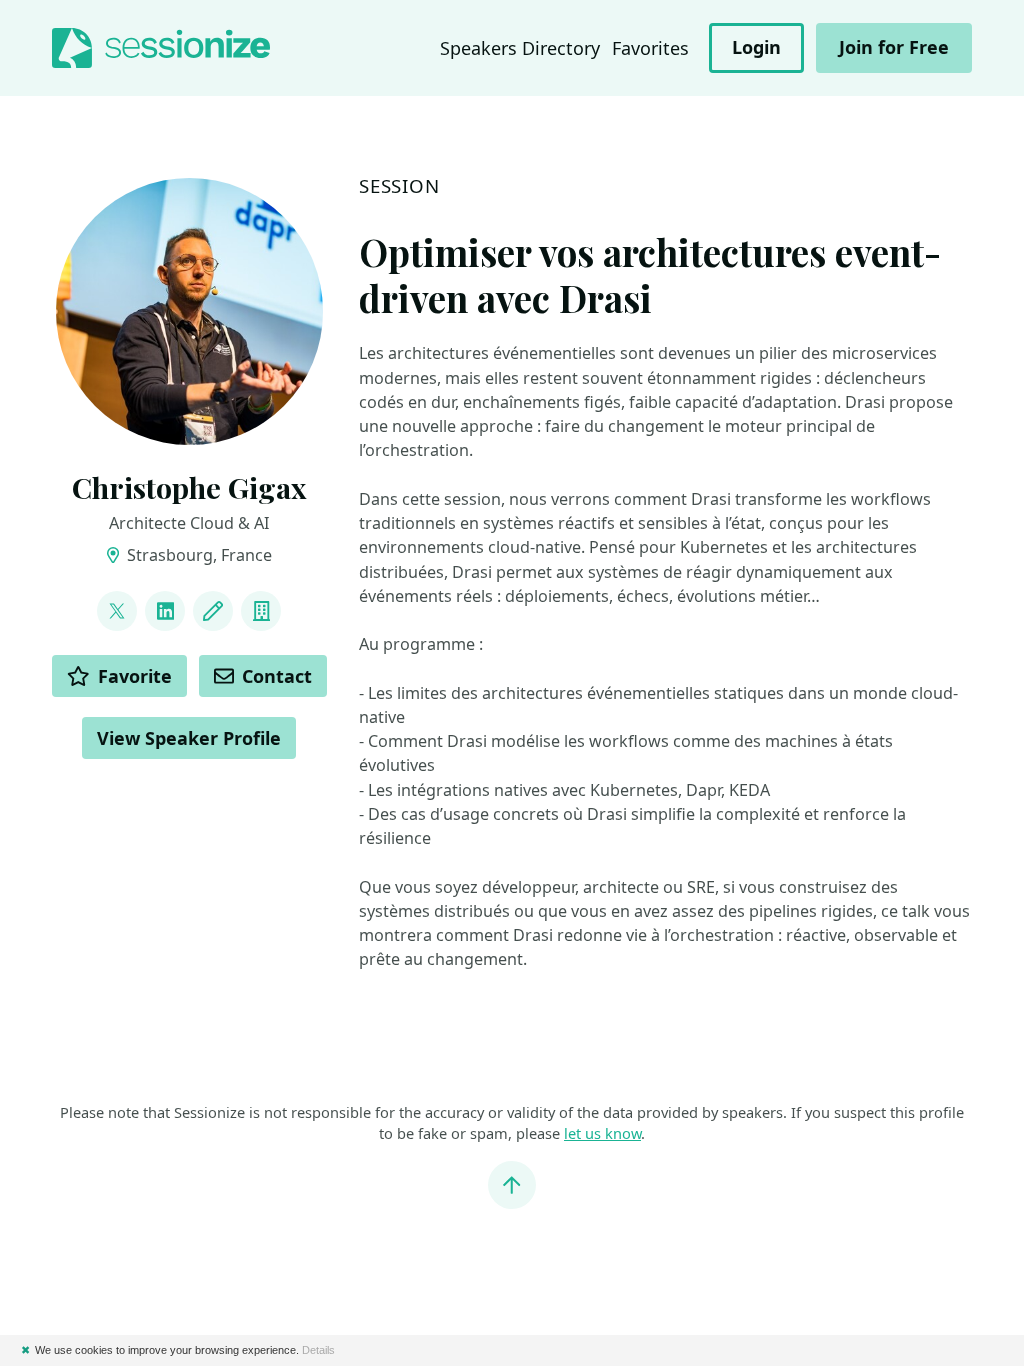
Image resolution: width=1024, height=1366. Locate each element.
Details (318, 1350)
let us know (602, 1133)
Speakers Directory (520, 48)
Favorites (650, 48)
